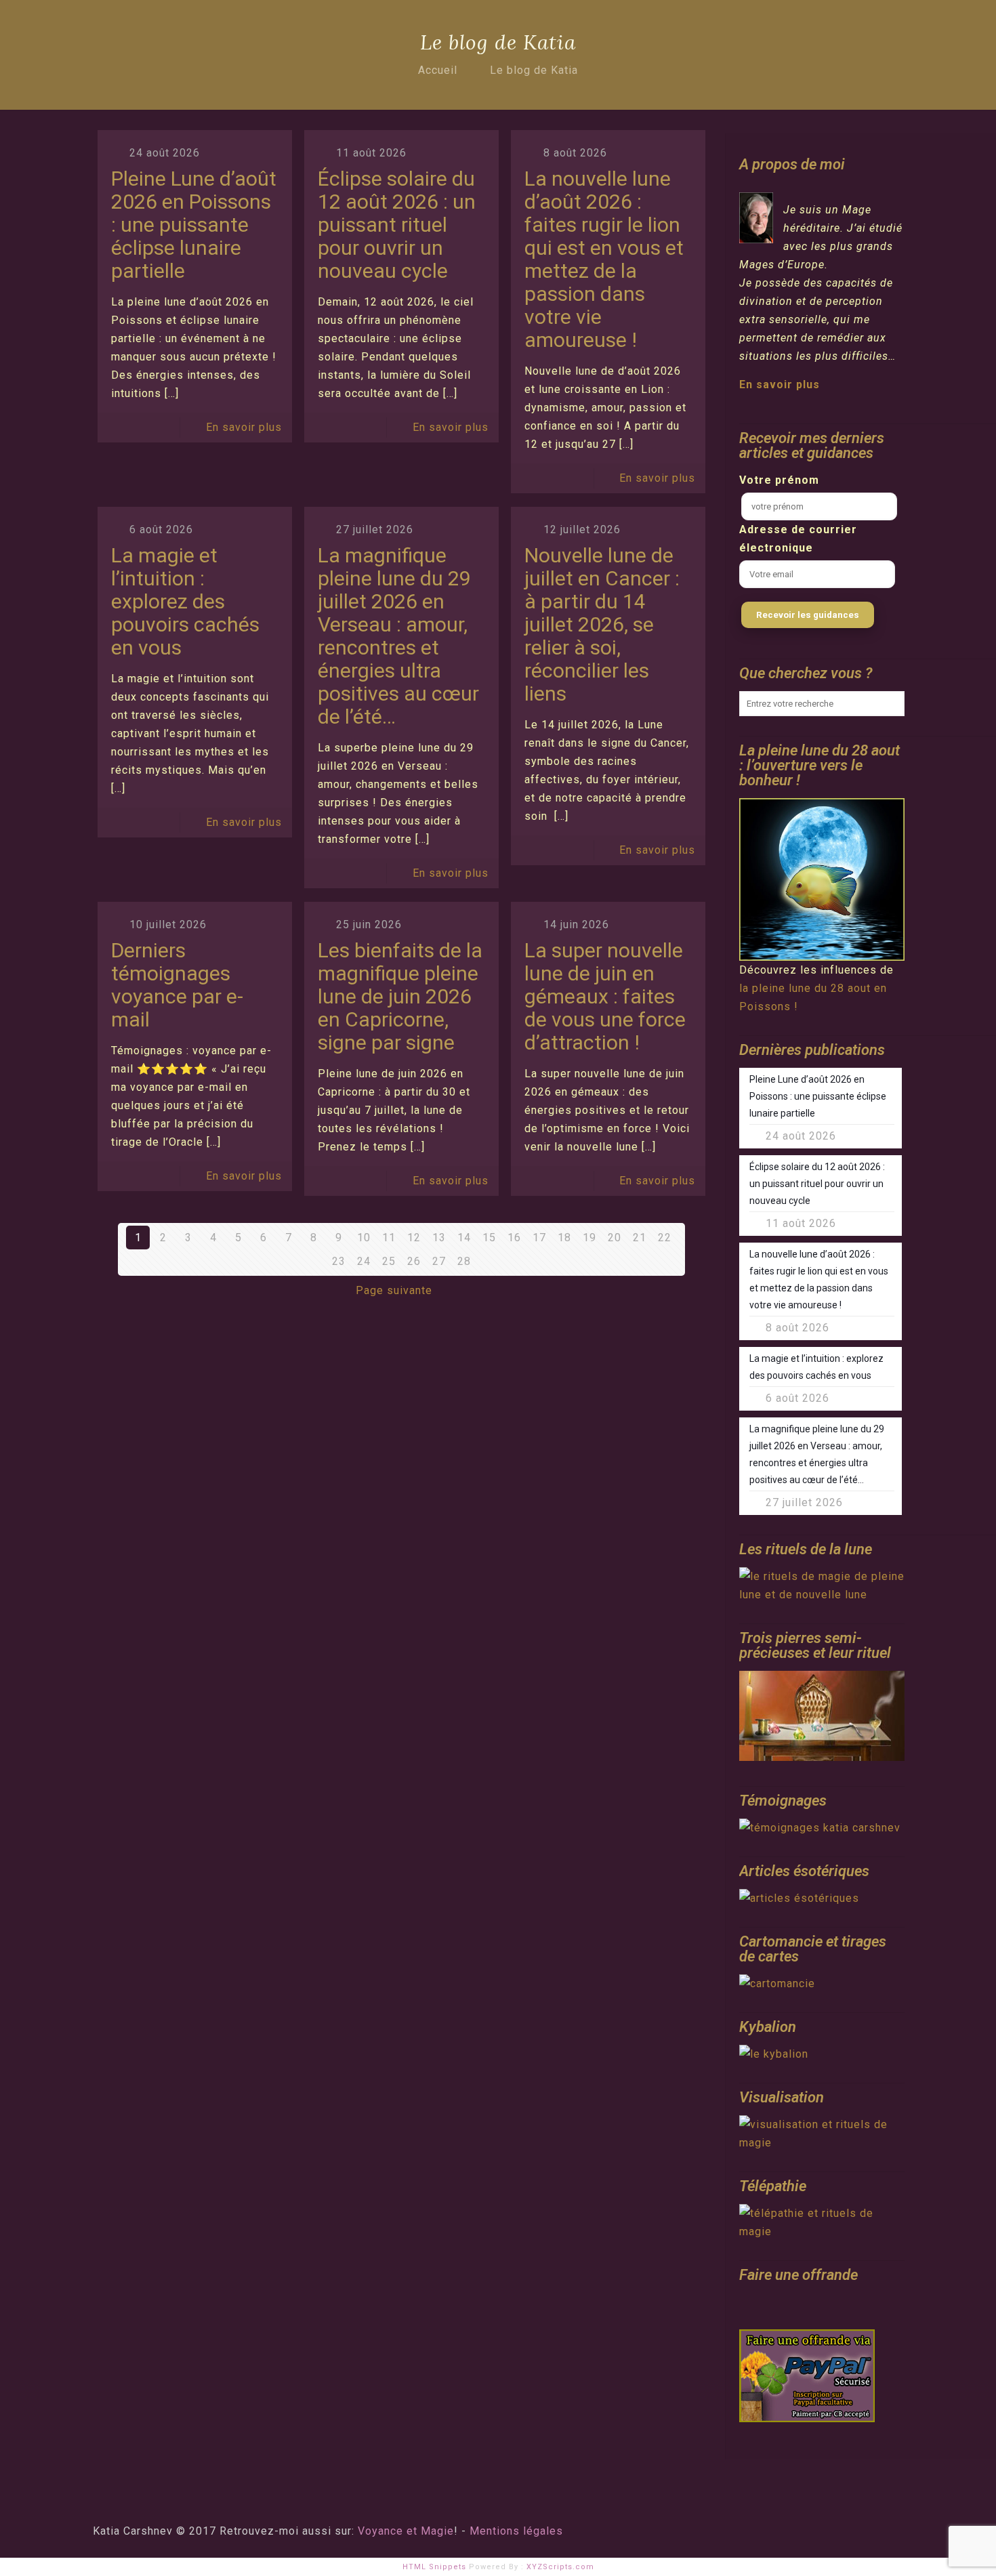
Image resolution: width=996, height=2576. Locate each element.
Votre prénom (779, 480)
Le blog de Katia (534, 70)
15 (489, 1238)
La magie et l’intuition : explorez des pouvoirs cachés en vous (185, 601)
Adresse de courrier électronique (798, 539)
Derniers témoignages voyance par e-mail (177, 985)
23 (339, 1261)
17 (539, 1238)
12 (414, 1238)
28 (464, 1261)
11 (389, 1238)
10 (364, 1238)
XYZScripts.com (560, 2567)
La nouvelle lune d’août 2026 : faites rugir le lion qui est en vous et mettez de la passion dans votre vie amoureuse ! (604, 259)
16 (514, 1238)
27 (439, 1261)
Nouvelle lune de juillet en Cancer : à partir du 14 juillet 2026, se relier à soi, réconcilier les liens (602, 624)
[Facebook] (836, 2531)
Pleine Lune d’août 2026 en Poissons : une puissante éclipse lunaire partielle (194, 225)
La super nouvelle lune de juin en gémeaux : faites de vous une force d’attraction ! (605, 996)
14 (464, 1238)
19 (589, 1238)
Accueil (438, 70)
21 (640, 1238)
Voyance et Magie (406, 2531)
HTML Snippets (434, 2567)
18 (564, 1238)
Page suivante (394, 1290)
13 (439, 1238)
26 (414, 1261)
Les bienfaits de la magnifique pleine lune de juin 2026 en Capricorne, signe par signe (400, 996)
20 (615, 1238)
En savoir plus (244, 427)
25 (389, 1261)
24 (364, 1261)
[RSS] (854, 2531)
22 (665, 1238)
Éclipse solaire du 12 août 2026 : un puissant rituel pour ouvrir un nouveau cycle (397, 225)
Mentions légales (516, 2531)
